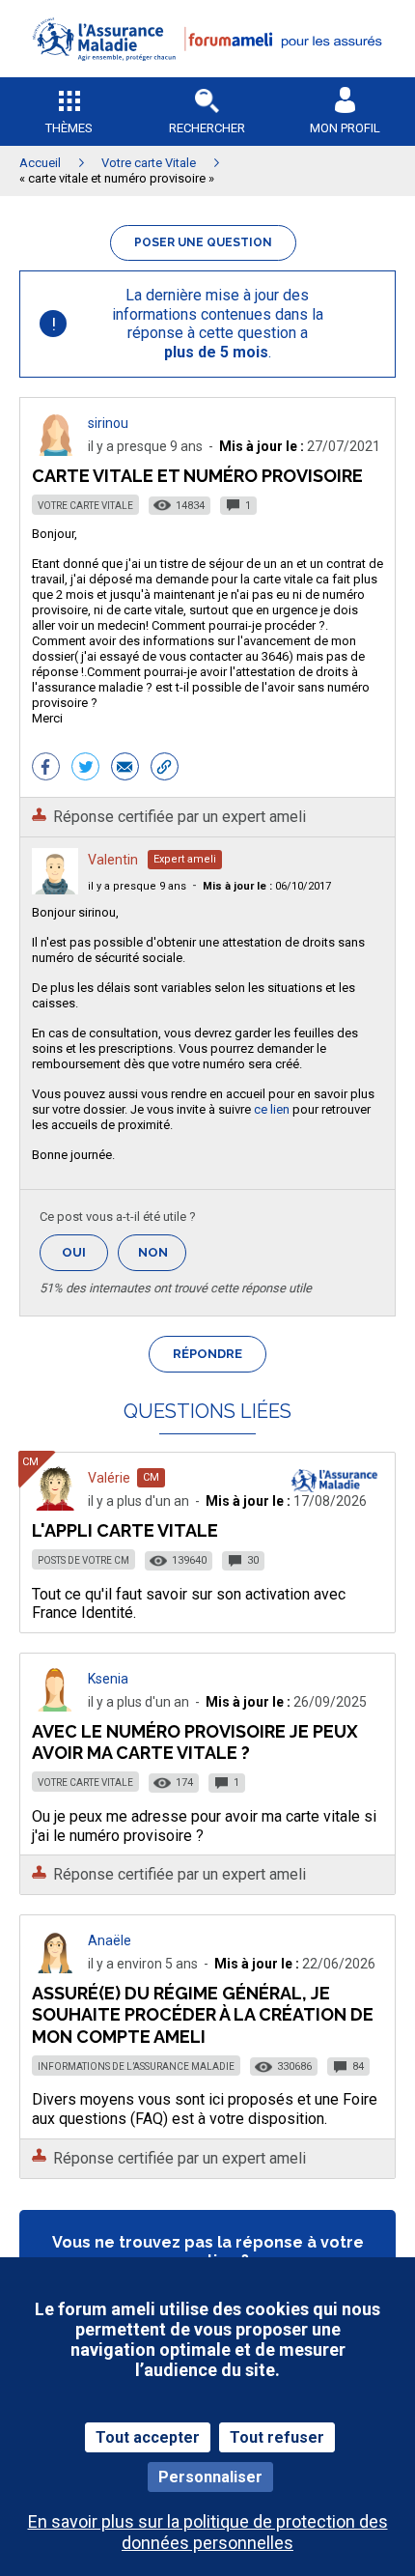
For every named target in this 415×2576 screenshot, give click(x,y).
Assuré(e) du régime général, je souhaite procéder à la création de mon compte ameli (203, 2014)
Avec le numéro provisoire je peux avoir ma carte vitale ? (195, 1742)
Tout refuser (277, 2437)
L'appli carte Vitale (125, 1530)
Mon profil (345, 128)
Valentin (113, 860)
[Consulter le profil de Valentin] (55, 889)
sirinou (108, 423)
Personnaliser (210, 2477)
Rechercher (207, 128)
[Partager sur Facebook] (46, 769)
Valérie (109, 1478)
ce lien (272, 1109)
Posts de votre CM (83, 1560)
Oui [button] (85, 1252)
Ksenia (108, 1679)
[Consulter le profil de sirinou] (55, 451)
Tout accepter (148, 2437)
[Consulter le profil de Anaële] (55, 1968)
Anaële (110, 1940)
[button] (207, 73)
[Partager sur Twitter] (85, 769)
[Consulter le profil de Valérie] (55, 1505)
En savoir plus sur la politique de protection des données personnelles (208, 2532)
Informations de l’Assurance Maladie (136, 2066)
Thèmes (69, 128)
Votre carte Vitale (85, 506)
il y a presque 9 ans (137, 886)
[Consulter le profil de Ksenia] (55, 1706)
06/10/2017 (267, 886)
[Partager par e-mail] (125, 769)
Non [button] (162, 1258)
